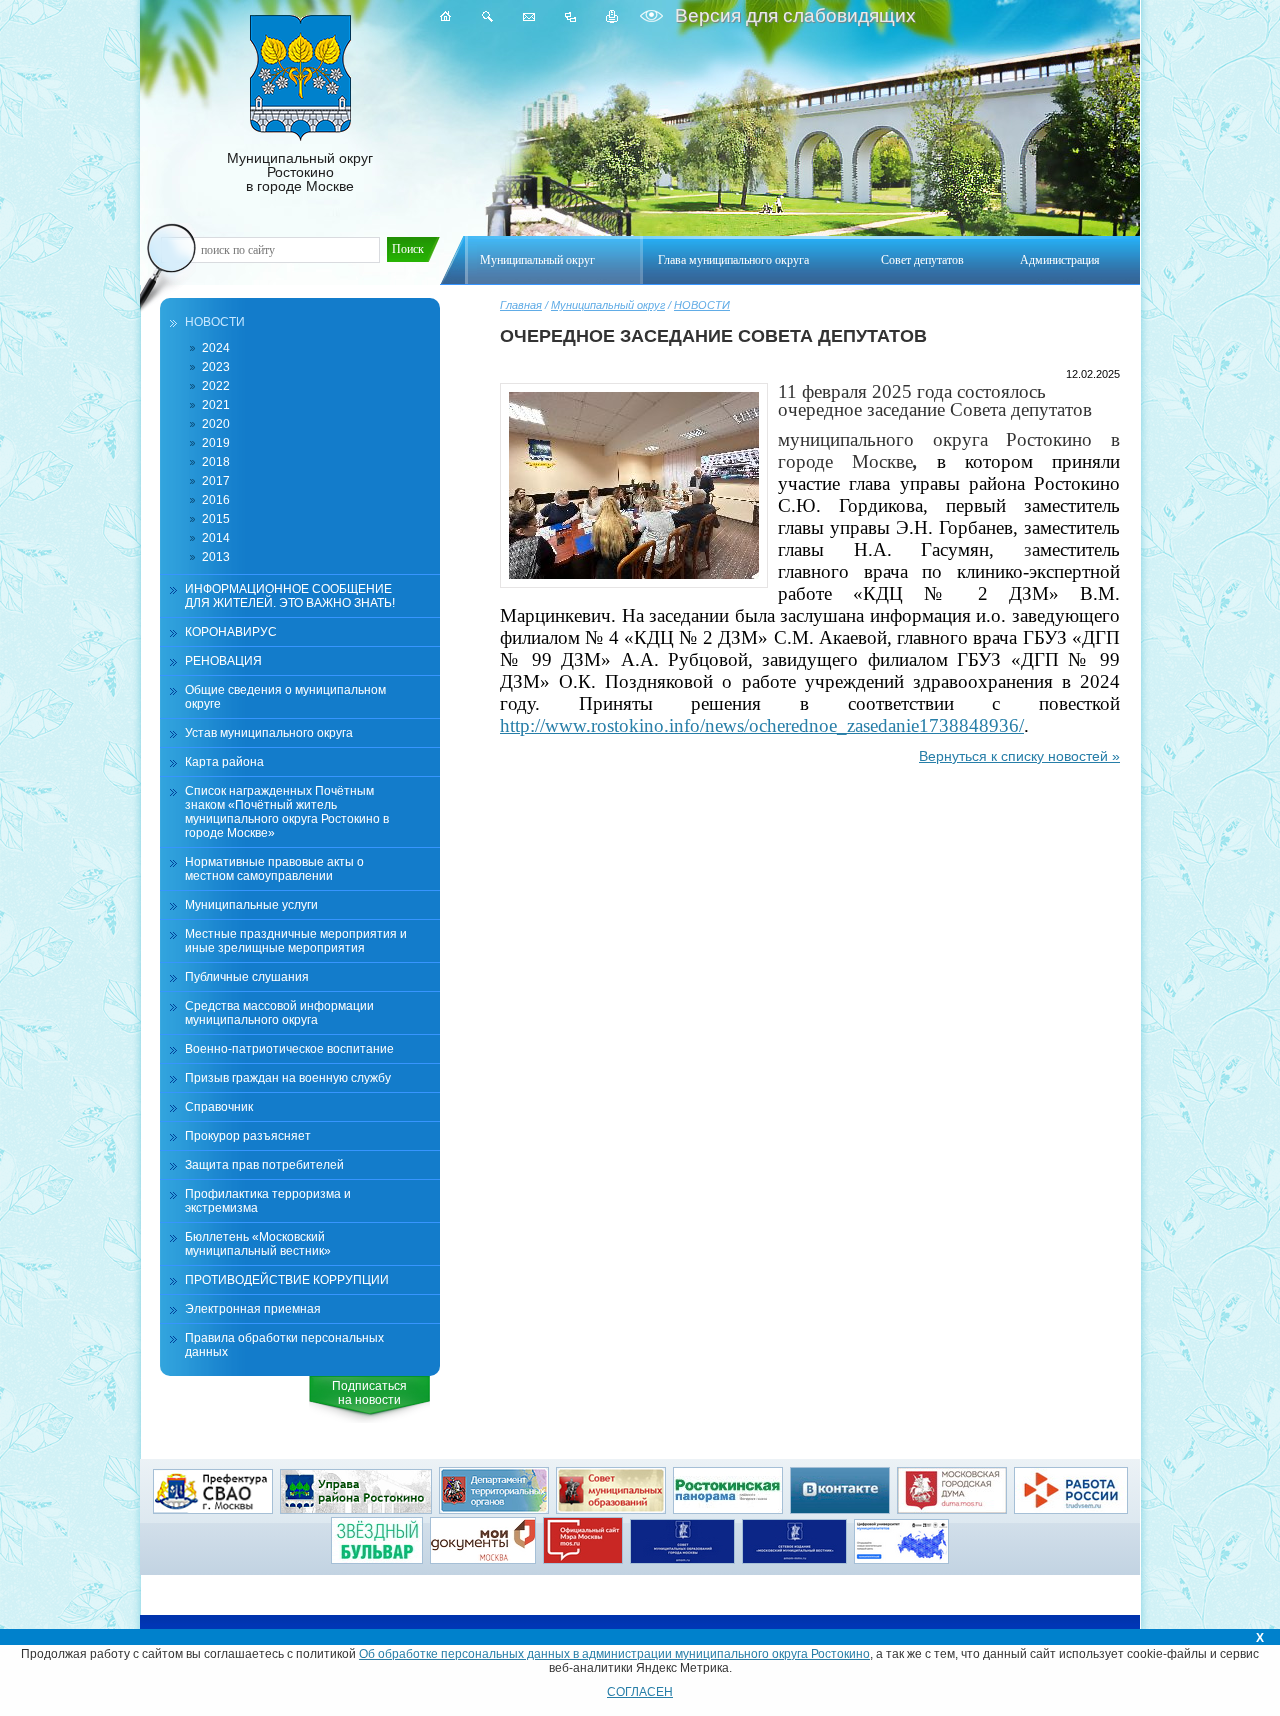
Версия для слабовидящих (793, 15)
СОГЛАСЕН (640, 1692)
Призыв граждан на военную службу (288, 1078)
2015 (216, 519)
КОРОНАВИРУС (231, 632)
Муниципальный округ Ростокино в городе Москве (300, 172)
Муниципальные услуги (251, 905)
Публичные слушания (247, 977)
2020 (216, 424)
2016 (216, 500)
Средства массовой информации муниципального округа (279, 1013)
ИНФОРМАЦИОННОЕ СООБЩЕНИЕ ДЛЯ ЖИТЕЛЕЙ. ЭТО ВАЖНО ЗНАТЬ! (290, 596)
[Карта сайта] (570, 16)
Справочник (219, 1107)
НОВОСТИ (702, 305)
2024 (216, 348)
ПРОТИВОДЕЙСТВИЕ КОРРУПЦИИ (287, 1280)
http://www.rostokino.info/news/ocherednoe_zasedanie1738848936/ (762, 725)
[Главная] (446, 16)
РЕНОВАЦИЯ (223, 661)
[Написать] (529, 16)
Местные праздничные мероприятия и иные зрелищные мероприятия (296, 941)
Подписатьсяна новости (369, 1393)
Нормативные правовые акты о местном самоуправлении (274, 869)
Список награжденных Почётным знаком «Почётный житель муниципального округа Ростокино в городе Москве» (287, 812)
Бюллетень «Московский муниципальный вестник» (258, 1244)
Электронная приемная (253, 1309)
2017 (216, 481)
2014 (216, 538)
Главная (521, 305)
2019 (216, 443)
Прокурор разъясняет (248, 1136)
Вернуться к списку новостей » (1019, 756)
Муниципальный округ (608, 305)
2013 (216, 557)
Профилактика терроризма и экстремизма (268, 1201)
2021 (216, 405)
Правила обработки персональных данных (284, 1345)
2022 (216, 386)
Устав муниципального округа (269, 733)
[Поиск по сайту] (487, 16)
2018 (216, 462)
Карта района (224, 762)
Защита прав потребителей (264, 1165)
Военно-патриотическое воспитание (289, 1049)
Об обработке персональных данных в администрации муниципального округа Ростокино (614, 1654)
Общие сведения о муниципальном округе (285, 697)
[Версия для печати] (612, 16)
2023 (216, 367)
